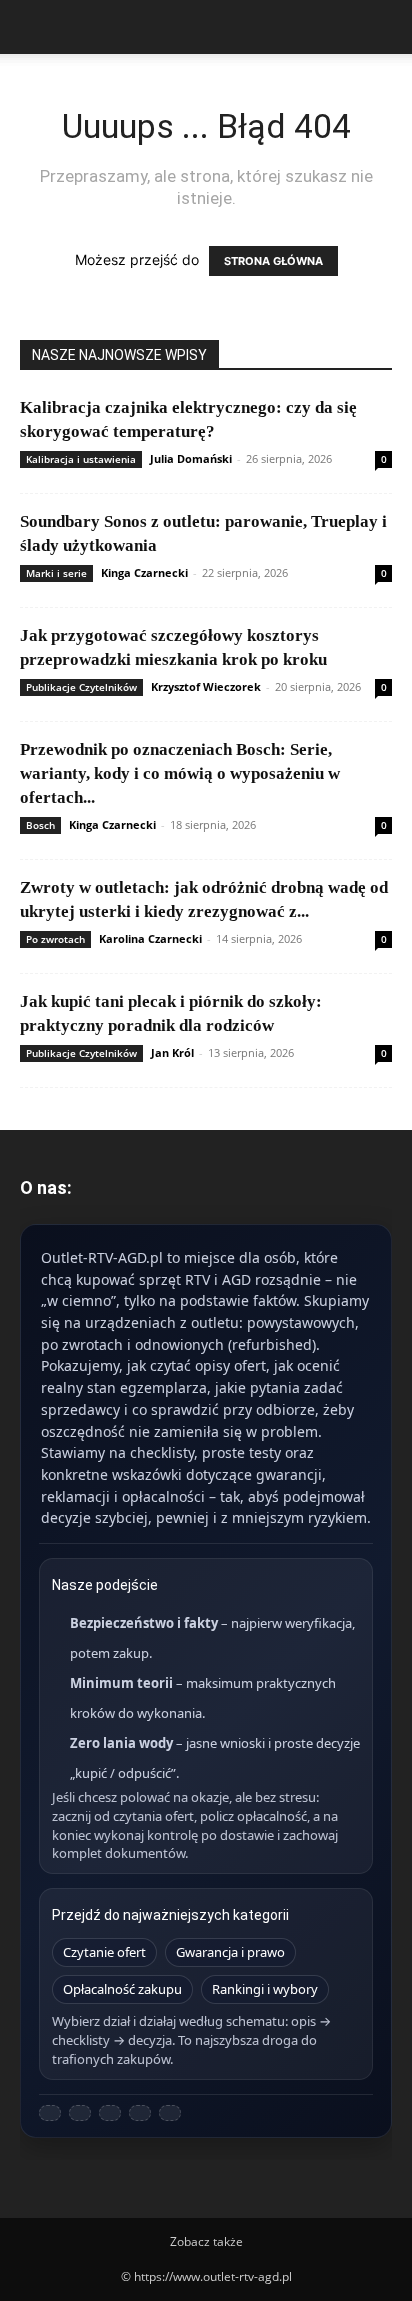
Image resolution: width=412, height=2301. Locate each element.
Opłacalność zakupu (122, 1989)
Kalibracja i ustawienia (81, 459)
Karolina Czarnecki (150, 938)
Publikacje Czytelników (81, 687)
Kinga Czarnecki (144, 572)
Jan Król (172, 1052)
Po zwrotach (55, 939)
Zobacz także (206, 2241)
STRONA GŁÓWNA (273, 261)
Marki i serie (56, 573)
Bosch (40, 825)
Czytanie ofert (104, 1952)
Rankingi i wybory (265, 1989)
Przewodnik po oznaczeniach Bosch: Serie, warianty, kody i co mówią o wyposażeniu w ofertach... (180, 773)
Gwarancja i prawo (230, 1952)
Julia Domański (191, 458)
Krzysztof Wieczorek (206, 686)
